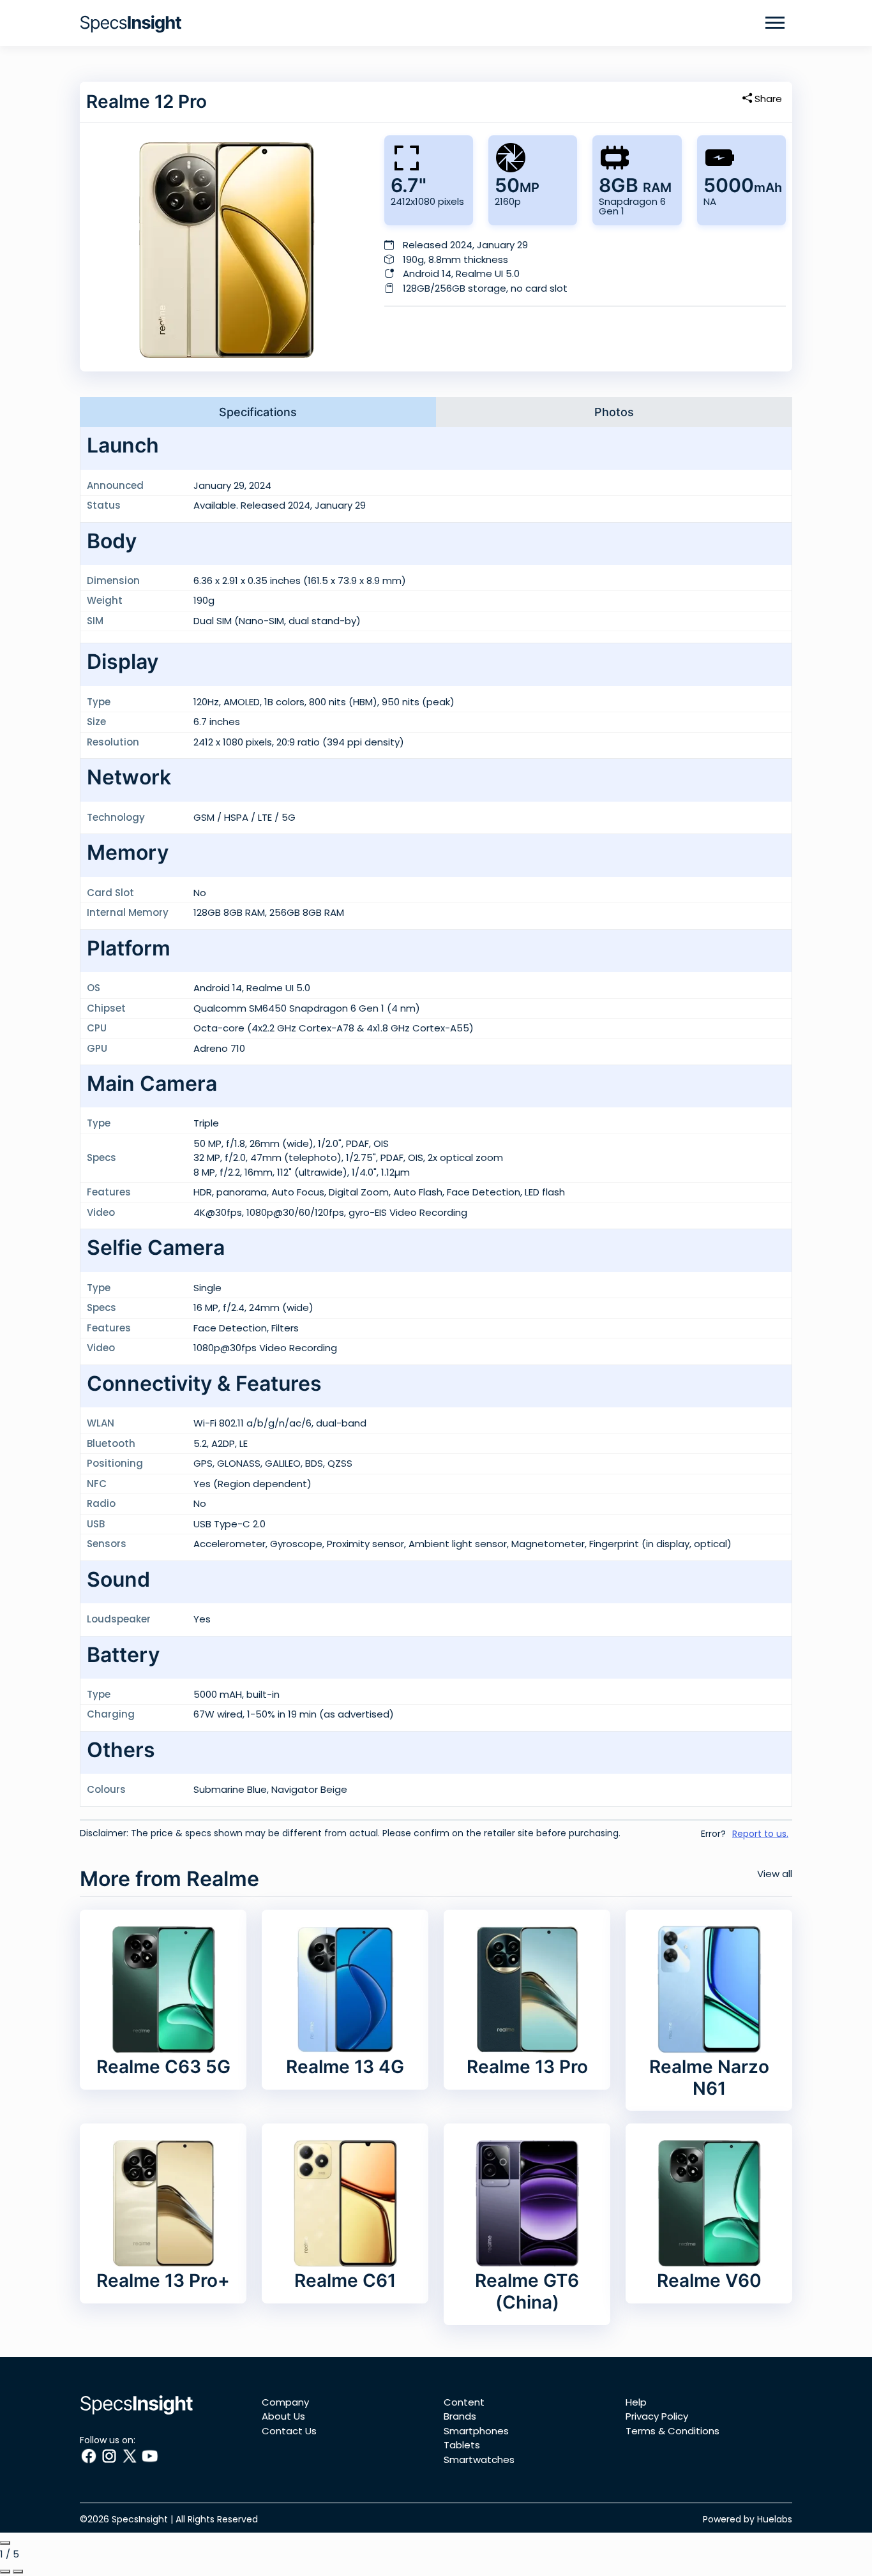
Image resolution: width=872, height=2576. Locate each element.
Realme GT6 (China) (527, 2291)
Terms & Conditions (673, 2431)
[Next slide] (18, 2572)
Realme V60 (709, 2280)
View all (775, 1874)
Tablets (462, 2445)
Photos (614, 412)
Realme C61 (345, 2280)
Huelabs (775, 2519)
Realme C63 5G (163, 2067)
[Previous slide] (5, 2572)
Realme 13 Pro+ (163, 2280)
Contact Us (289, 2431)
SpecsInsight (140, 2519)
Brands (460, 2416)
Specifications (258, 412)
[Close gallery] (5, 2543)
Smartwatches (479, 2460)
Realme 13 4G (345, 2067)
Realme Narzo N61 (709, 2078)
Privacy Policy (657, 2416)
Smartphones (476, 2431)
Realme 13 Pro (527, 2067)
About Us (283, 2416)
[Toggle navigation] (775, 23)
